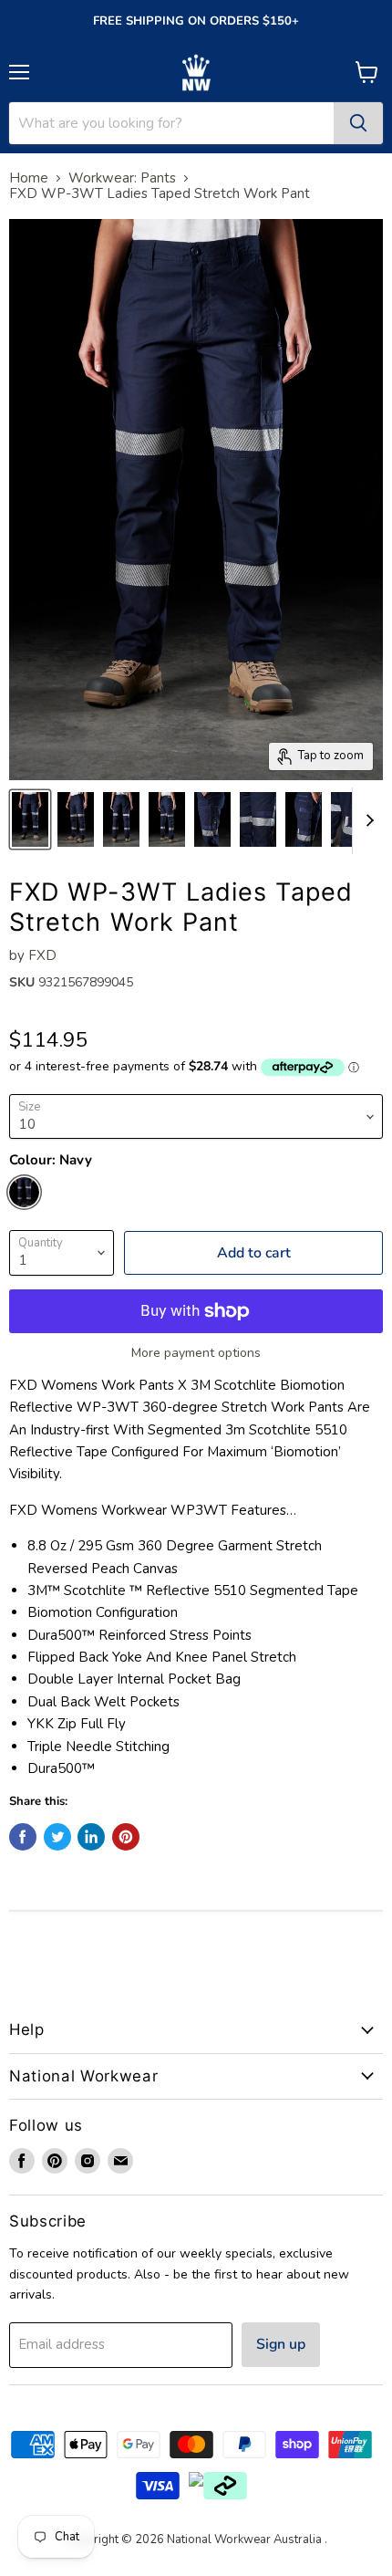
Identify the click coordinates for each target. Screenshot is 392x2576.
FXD (42, 955)
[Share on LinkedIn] (91, 1837)
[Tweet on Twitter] (57, 1837)
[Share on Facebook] (23, 1837)
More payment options (196, 1353)
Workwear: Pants (122, 178)
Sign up (281, 2344)
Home (29, 178)
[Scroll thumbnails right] (366, 821)
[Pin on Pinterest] (126, 1837)
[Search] (358, 123)
